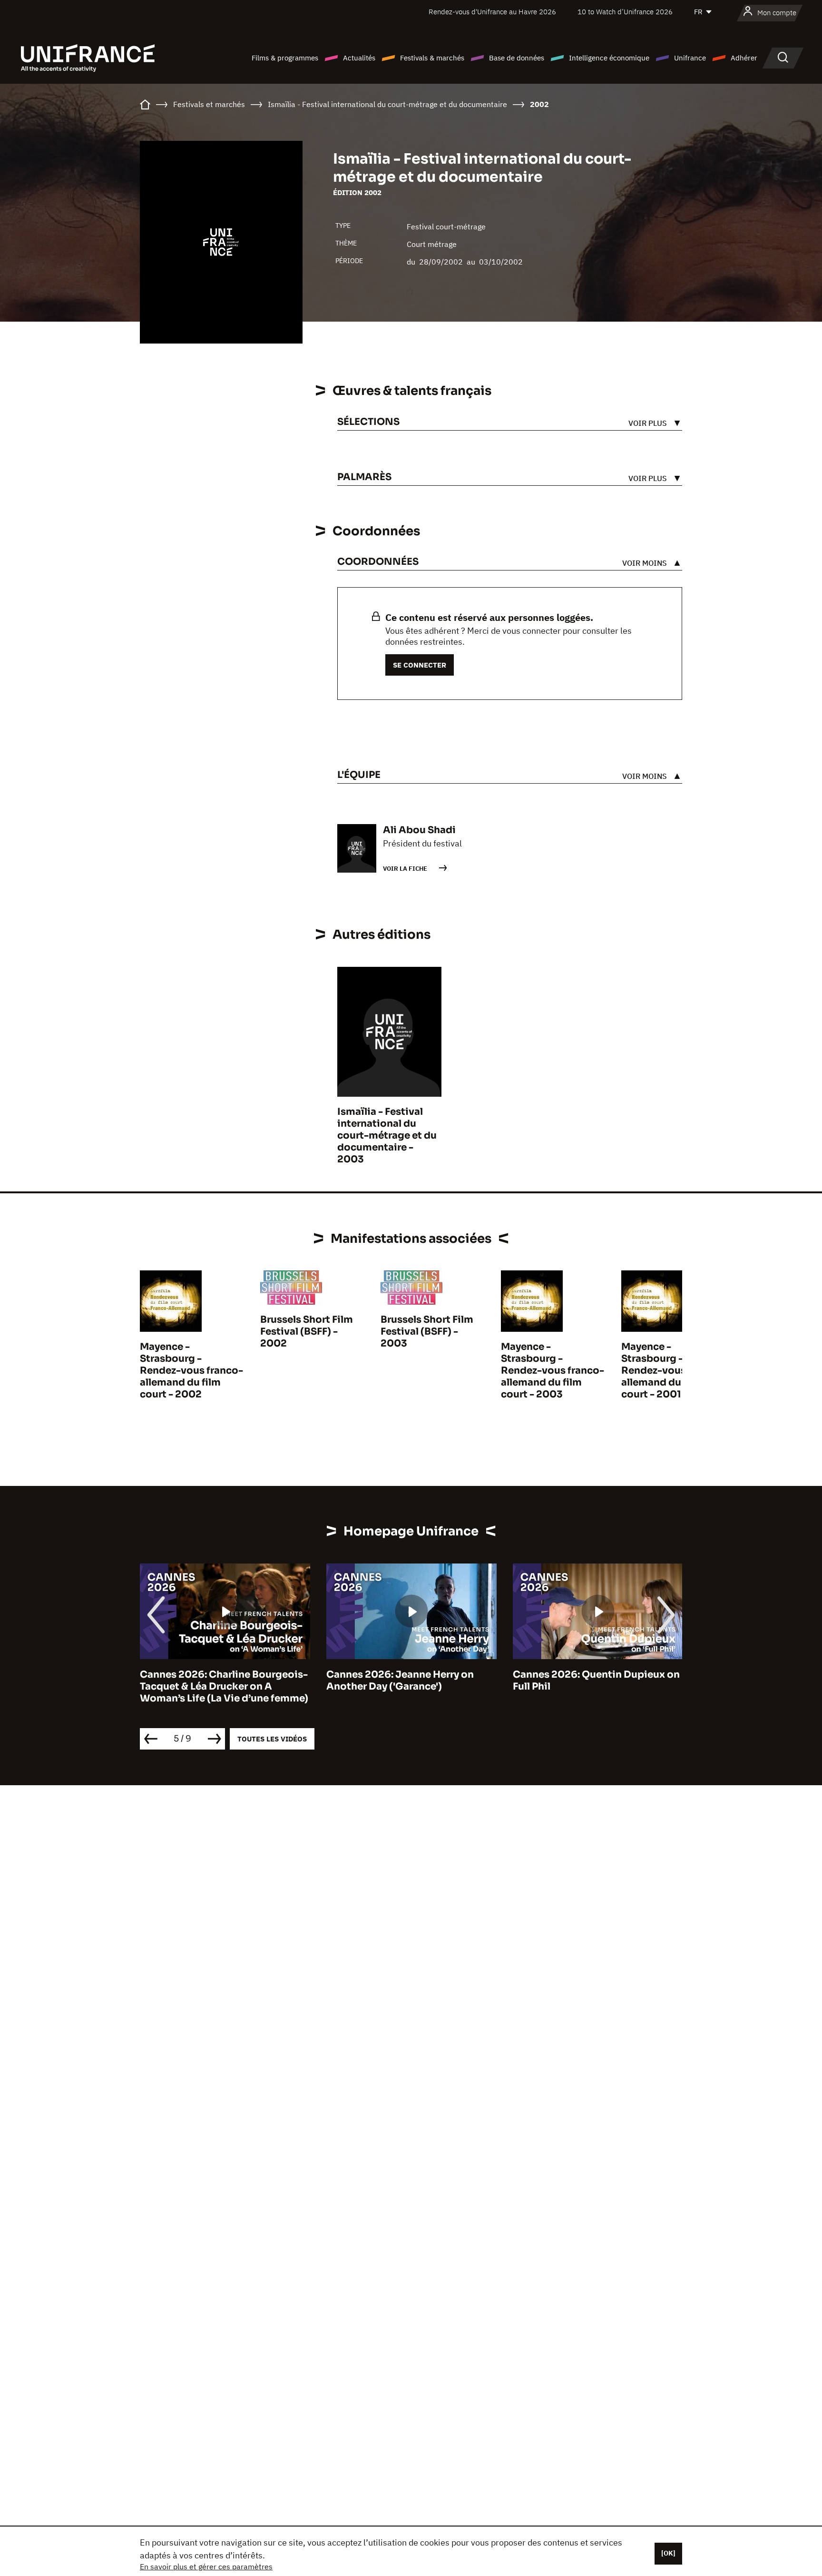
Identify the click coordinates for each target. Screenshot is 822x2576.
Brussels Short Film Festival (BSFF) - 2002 (307, 1332)
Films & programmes (285, 58)
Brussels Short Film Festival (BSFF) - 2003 (427, 1332)
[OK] (668, 2553)
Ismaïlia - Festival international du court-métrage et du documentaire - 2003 (387, 1136)
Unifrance (690, 58)
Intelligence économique (609, 58)
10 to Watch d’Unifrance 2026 (625, 12)
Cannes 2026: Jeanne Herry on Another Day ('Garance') (400, 1681)
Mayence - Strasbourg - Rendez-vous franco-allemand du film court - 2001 (673, 1371)
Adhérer (744, 58)
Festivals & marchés (432, 58)
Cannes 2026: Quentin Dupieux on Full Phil (596, 1681)
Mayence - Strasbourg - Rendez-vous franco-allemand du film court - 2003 (553, 1371)
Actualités (359, 58)
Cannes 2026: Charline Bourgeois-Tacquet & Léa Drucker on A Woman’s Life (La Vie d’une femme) (224, 1686)
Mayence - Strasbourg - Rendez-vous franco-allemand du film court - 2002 (191, 1371)
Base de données (517, 58)
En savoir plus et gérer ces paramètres (206, 2566)
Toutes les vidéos (272, 1739)
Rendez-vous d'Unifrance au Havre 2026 (492, 12)
